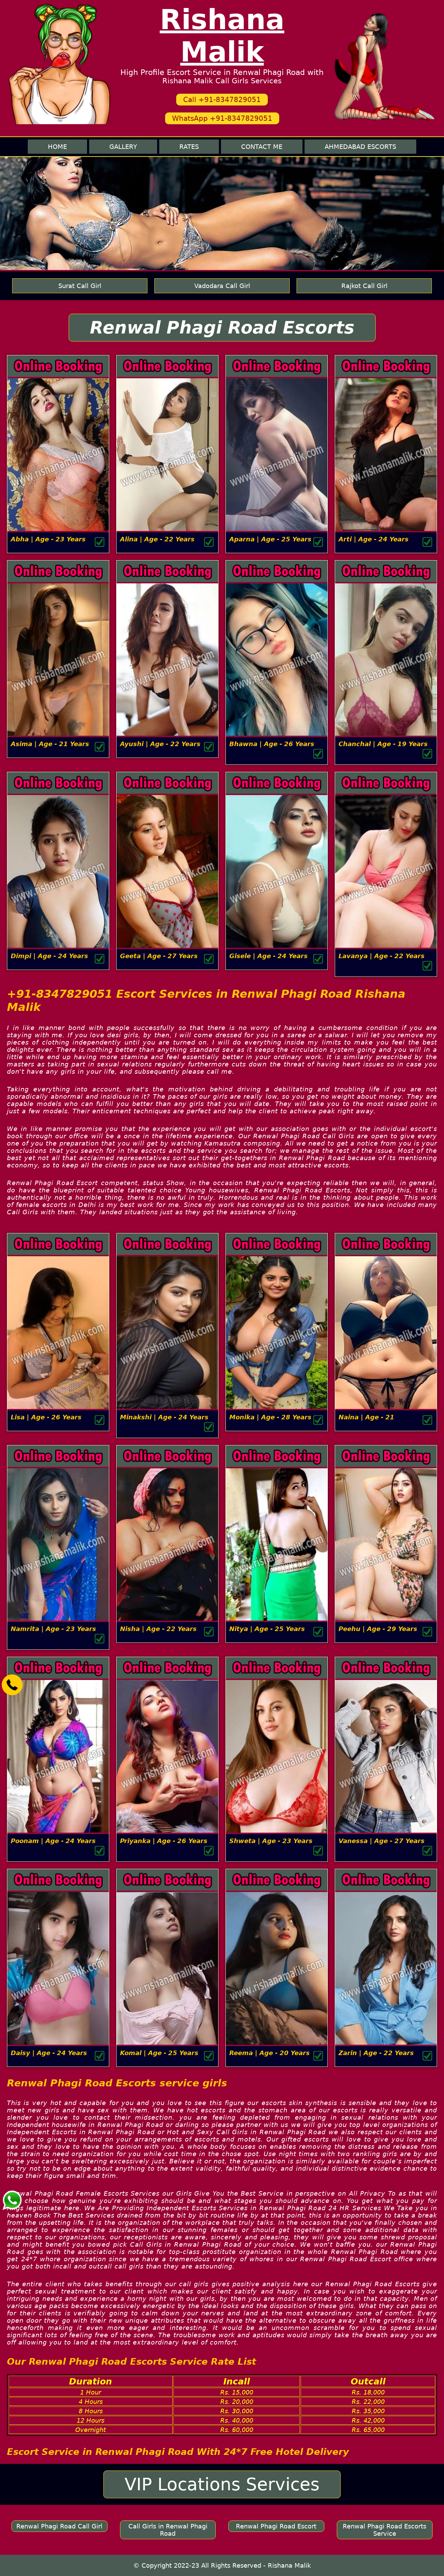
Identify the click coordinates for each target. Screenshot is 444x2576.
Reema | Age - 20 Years (270, 2053)
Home (57, 147)
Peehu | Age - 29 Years (378, 1629)
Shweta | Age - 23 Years (271, 1841)
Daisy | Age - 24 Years (49, 2053)
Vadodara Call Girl (222, 286)
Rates (189, 147)
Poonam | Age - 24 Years (53, 1841)
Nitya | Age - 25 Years (267, 1629)
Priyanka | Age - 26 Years (164, 1841)
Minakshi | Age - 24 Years (164, 1417)
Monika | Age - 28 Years (270, 1417)
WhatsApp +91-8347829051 (222, 118)
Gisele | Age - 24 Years (268, 956)
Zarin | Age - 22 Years (376, 2053)
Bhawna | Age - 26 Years (272, 744)
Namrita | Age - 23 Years (53, 1629)
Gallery (123, 147)
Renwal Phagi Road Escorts (222, 328)
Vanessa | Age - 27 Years (382, 1841)
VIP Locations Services (222, 2484)
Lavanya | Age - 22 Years (382, 956)
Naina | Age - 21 (366, 1417)
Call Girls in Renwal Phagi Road (168, 2530)
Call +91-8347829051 (222, 100)
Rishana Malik (222, 36)
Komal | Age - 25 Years (159, 2053)
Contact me (262, 147)
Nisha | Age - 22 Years (158, 1629)
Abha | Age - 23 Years (48, 539)
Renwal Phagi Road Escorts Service (385, 2530)
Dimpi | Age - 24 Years (49, 956)
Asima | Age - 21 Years (50, 744)
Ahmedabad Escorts (360, 147)
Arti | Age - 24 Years (374, 539)
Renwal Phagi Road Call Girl (59, 2526)
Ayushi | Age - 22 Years (160, 744)
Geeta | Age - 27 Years (159, 956)
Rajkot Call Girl (364, 286)
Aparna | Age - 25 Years (270, 539)
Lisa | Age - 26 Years (46, 1417)
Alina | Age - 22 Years (157, 539)
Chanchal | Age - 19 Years (383, 744)
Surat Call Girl (80, 286)
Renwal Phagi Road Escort (276, 2526)
